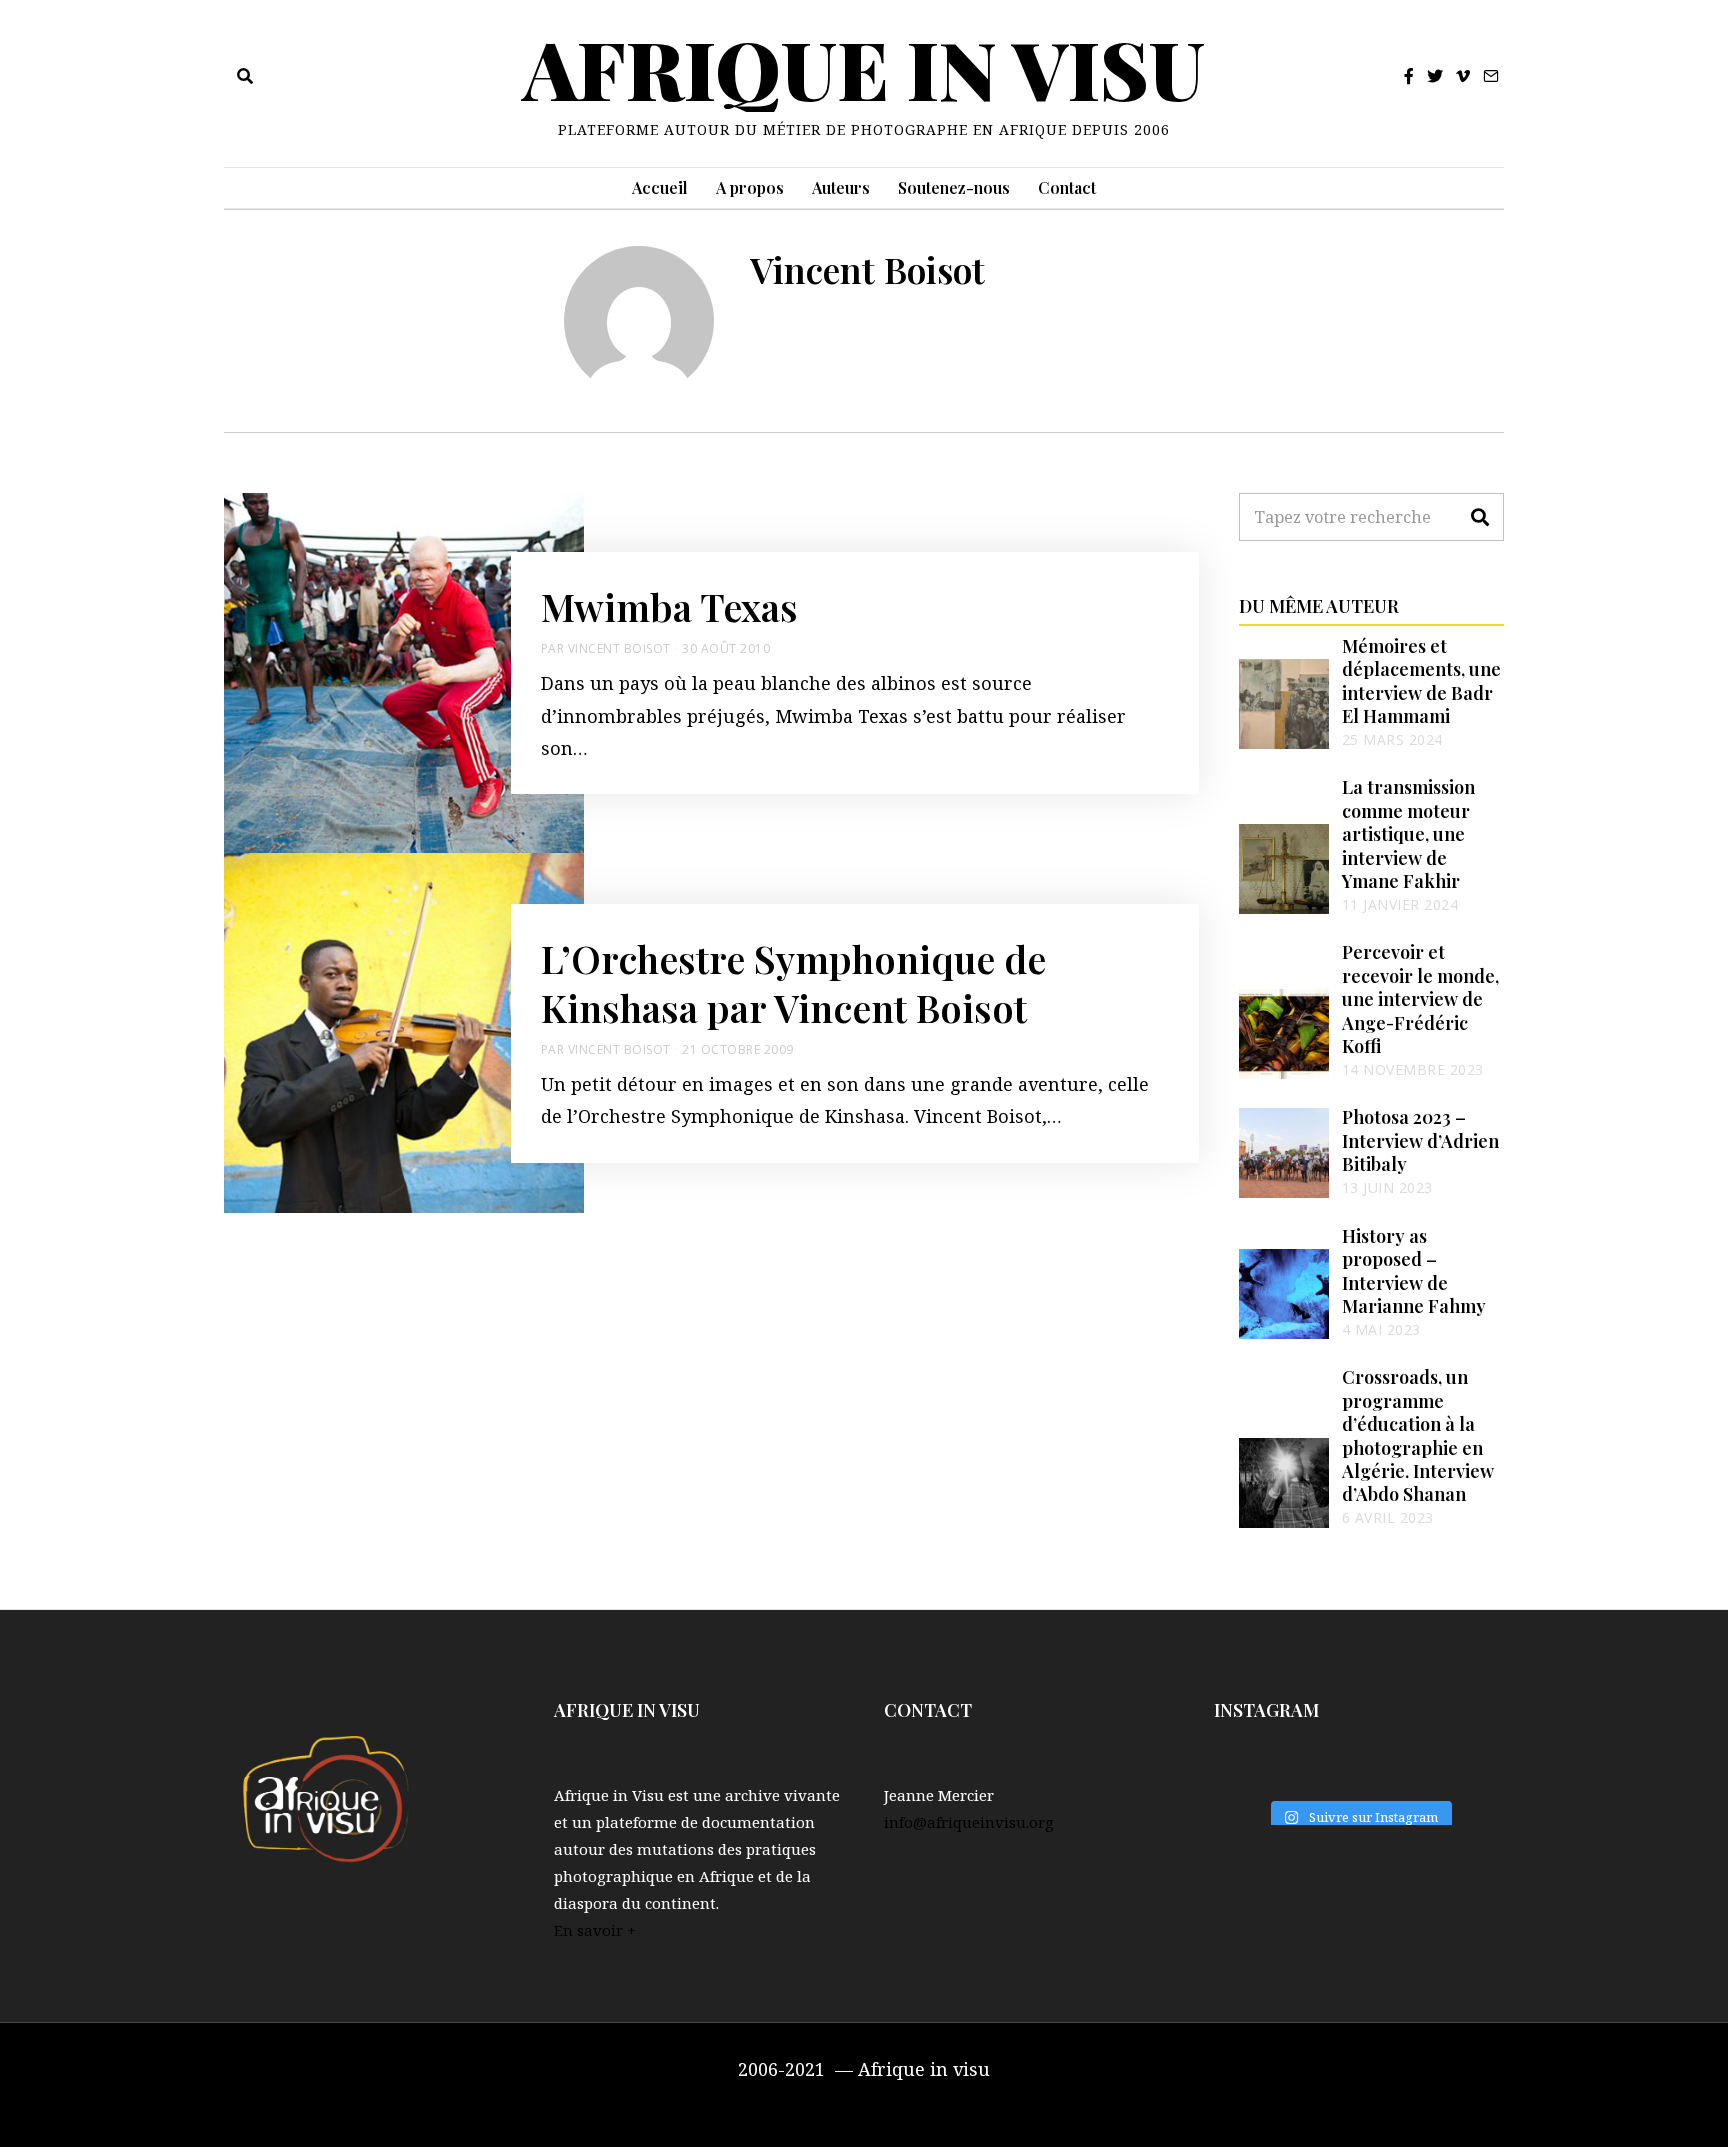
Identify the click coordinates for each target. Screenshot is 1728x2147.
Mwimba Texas (669, 606)
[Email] (1491, 76)
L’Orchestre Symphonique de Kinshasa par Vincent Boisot (793, 982)
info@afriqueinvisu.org (969, 1822)
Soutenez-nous (954, 187)
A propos (750, 187)
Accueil (660, 187)
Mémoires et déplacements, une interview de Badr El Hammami (1421, 681)
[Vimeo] (1463, 76)
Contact (1067, 187)
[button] (1480, 517)
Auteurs (841, 187)
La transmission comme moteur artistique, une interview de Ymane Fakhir (1408, 834)
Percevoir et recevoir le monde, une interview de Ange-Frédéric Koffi (1420, 999)
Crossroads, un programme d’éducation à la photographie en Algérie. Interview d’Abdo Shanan (1418, 1435)
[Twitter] (1435, 76)
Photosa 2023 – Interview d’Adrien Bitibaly (1420, 1140)
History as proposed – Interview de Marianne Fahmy (1414, 1271)
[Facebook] (1409, 76)
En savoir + (595, 1930)
